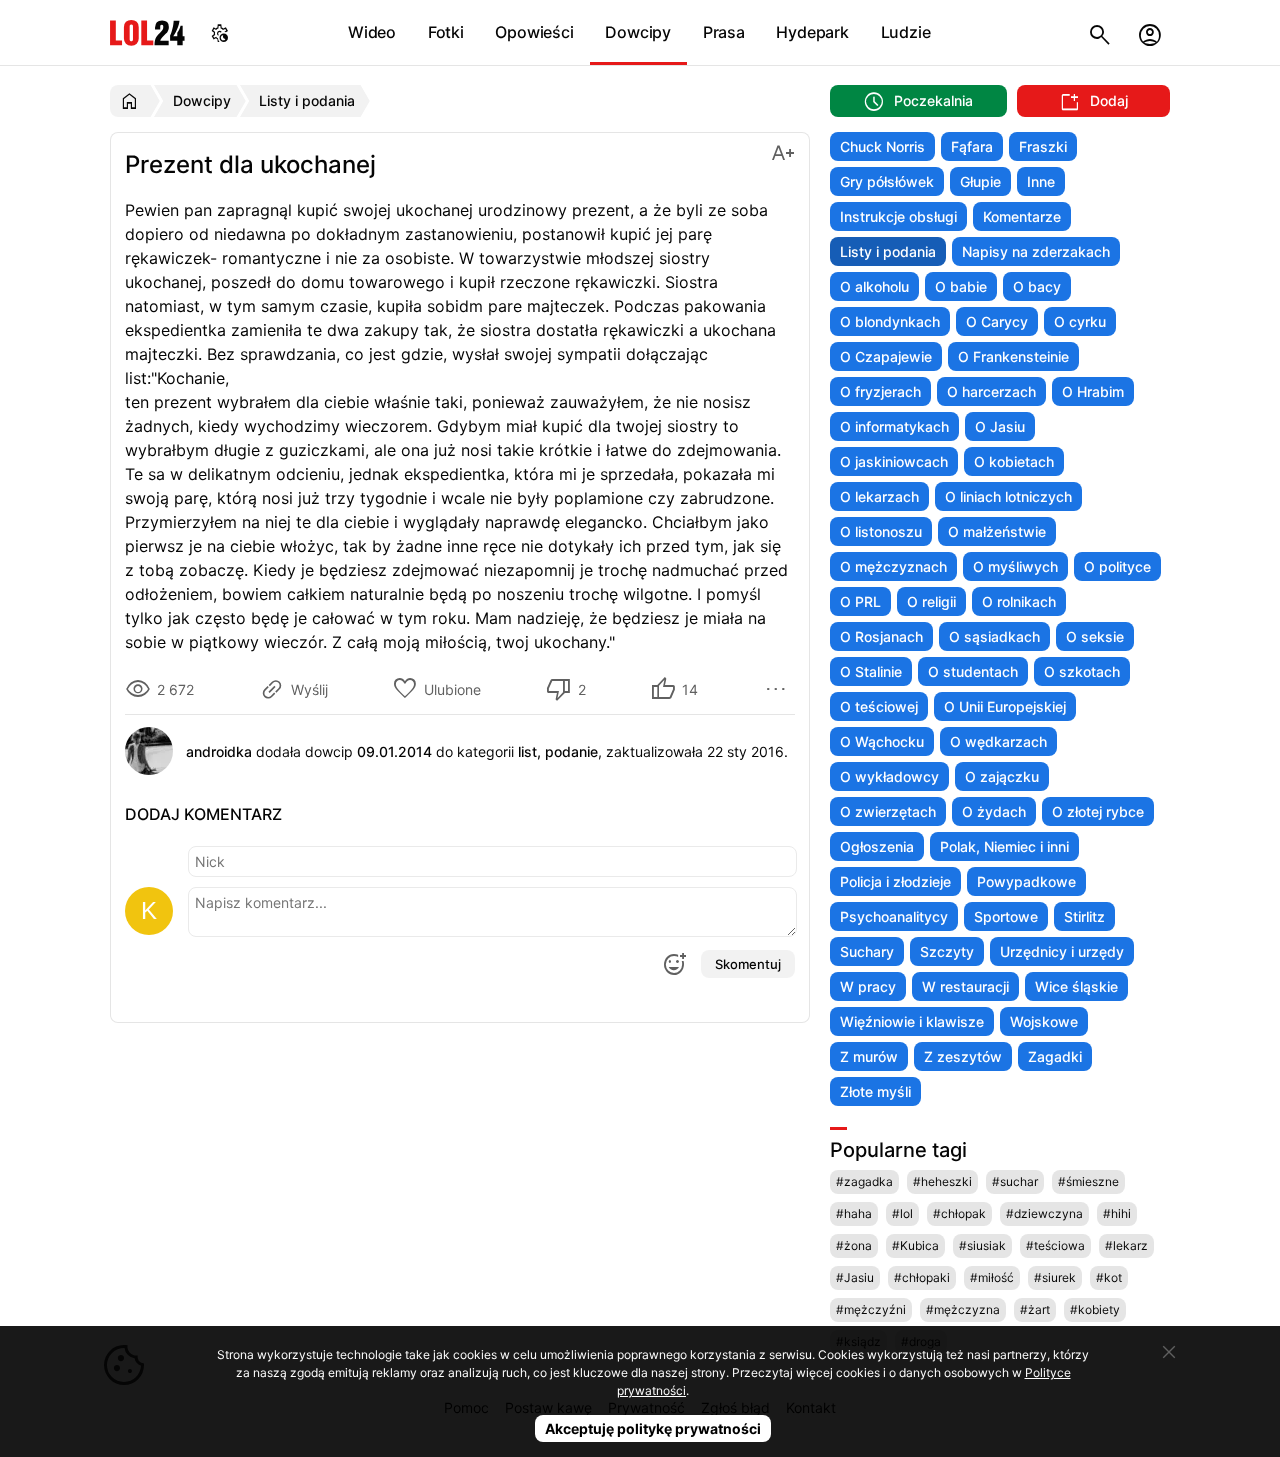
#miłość (992, 1277)
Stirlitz (1084, 916)
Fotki (446, 32)
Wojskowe (1044, 1021)
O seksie (1095, 636)
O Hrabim (1093, 391)
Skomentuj (748, 964)
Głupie (980, 181)
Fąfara (972, 146)
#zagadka (864, 1181)
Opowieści (534, 32)
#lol (902, 1213)
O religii (931, 601)
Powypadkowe (1026, 881)
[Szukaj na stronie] (1100, 32)
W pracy (868, 986)
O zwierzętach (888, 811)
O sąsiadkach (994, 636)
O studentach (973, 671)
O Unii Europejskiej (1005, 706)
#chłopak (959, 1213)
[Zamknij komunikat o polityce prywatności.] (1169, 1352)
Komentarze (1022, 216)
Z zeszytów (963, 1056)
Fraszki (1043, 146)
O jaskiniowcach (894, 461)
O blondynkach (890, 321)
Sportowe (1006, 916)
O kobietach (1014, 461)
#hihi (1117, 1213)
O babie (961, 286)
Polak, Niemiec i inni (1004, 846)
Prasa (724, 32)
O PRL (860, 601)
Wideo (372, 32)
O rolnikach (1019, 601)
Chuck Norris (882, 146)
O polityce (1117, 566)
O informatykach (894, 426)
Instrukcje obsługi (898, 216)
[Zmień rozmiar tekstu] (783, 151)
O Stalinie (871, 671)
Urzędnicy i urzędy (1062, 951)
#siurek (1055, 1277)
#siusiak (982, 1245)
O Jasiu (1000, 426)
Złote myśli (875, 1091)
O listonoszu (881, 531)
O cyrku (1080, 321)
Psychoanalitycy (894, 916)
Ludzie (906, 32)
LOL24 (147, 32)
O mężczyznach (893, 566)
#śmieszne (1088, 1181)
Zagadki (1055, 1056)
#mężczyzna (963, 1309)
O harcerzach (991, 391)
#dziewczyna (1044, 1213)
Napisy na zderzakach (1036, 251)
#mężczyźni (871, 1309)
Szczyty (947, 951)
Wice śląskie (1076, 986)
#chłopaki (922, 1277)
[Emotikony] (674, 964)
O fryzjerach (880, 391)
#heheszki (942, 1181)
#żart (1035, 1309)
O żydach (994, 811)
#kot (1109, 1277)
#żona (854, 1245)
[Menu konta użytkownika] (1150, 32)
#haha (854, 1213)
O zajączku (1002, 776)
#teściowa (1055, 1245)
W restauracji (965, 986)
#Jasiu (855, 1277)
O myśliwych (1015, 566)
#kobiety (1095, 1309)
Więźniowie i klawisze (912, 1021)
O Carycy (997, 321)
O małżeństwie (997, 531)
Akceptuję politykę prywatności (653, 1428)
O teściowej (879, 706)
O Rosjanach (881, 636)
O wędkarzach (998, 741)
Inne (1041, 181)
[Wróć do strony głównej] (132, 101)
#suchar (1015, 1181)
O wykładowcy (889, 776)
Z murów (869, 1056)
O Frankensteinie (1013, 356)
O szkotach (1082, 671)
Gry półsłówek (887, 181)
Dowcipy (638, 32)
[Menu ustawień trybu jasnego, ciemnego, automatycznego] (220, 32)
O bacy (1037, 286)
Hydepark (812, 32)
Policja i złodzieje (895, 881)
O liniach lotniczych (1008, 496)
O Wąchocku (882, 741)
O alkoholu (874, 286)
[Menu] (779, 689)
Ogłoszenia (877, 846)
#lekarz (1126, 1245)
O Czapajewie (886, 356)
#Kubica (915, 1245)
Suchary (867, 951)
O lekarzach (879, 496)
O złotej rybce (1098, 811)
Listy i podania (888, 251)
